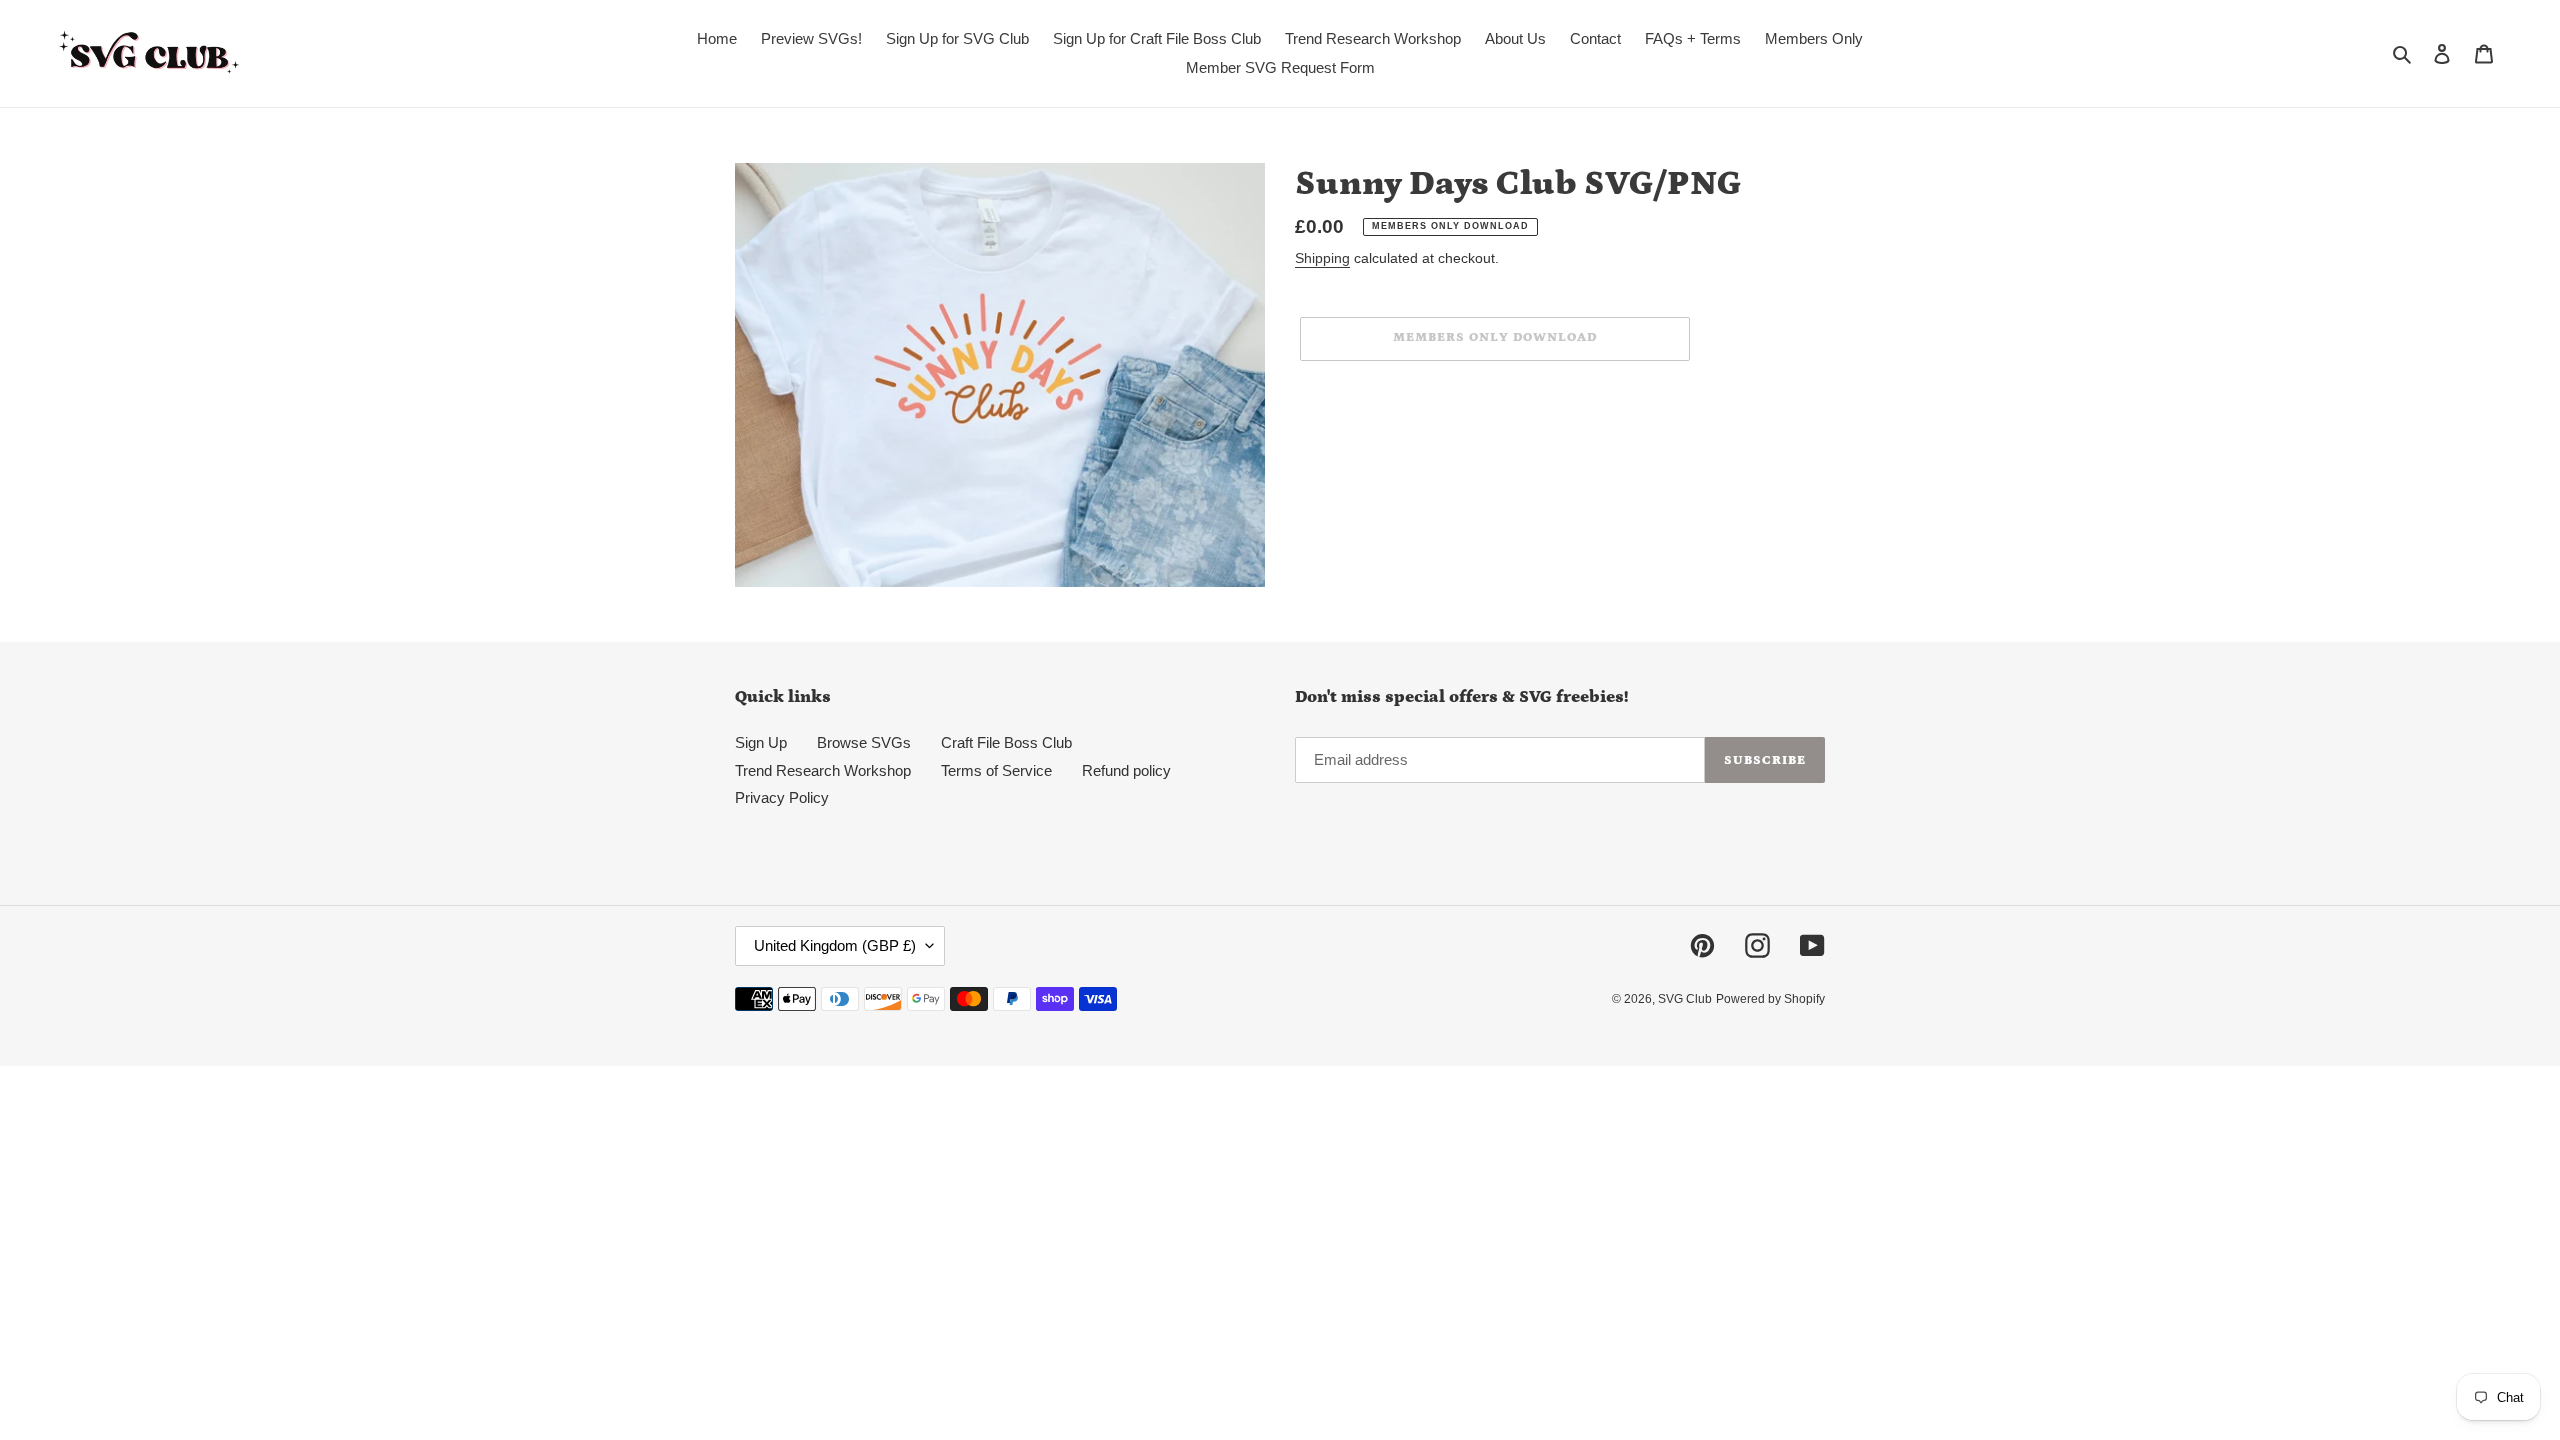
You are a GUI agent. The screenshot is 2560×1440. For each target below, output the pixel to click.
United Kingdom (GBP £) (835, 945)
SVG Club (1685, 999)
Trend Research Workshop (823, 770)
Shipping (1322, 258)
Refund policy (1126, 770)
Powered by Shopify (1770, 999)
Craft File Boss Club (1006, 742)
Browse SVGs (864, 742)
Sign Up (761, 742)
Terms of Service (996, 770)
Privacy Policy (782, 797)
